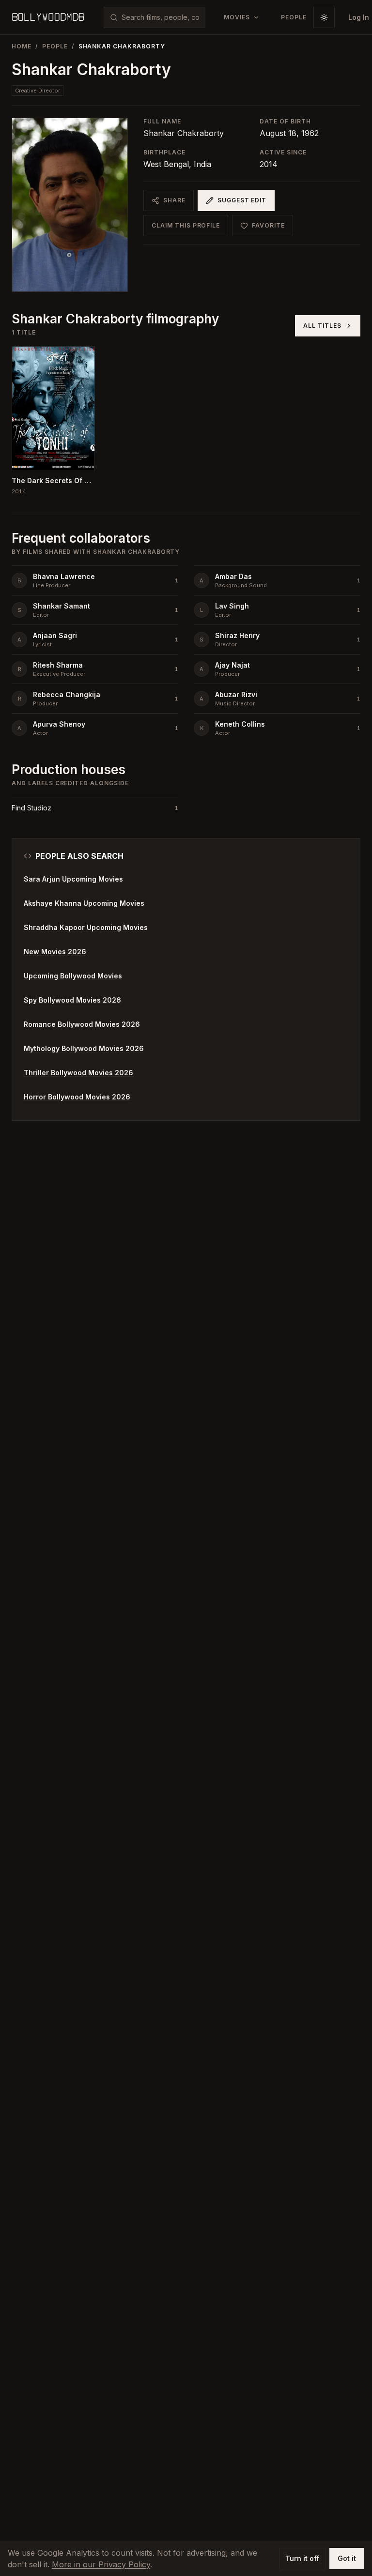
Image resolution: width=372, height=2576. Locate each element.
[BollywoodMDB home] (48, 17)
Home (22, 46)
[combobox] (160, 17)
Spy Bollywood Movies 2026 (72, 1000)
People (55, 46)
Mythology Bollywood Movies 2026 (84, 1048)
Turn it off (302, 2558)
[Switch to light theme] (324, 17)
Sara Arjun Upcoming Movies (73, 879)
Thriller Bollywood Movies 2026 (78, 1073)
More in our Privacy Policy (101, 2564)
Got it (347, 2558)
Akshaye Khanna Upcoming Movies (84, 903)
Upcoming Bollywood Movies (73, 976)
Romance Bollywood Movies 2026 (82, 1024)
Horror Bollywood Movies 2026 (77, 1097)
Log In (359, 17)
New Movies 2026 (55, 952)
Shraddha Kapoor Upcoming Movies (86, 927)
